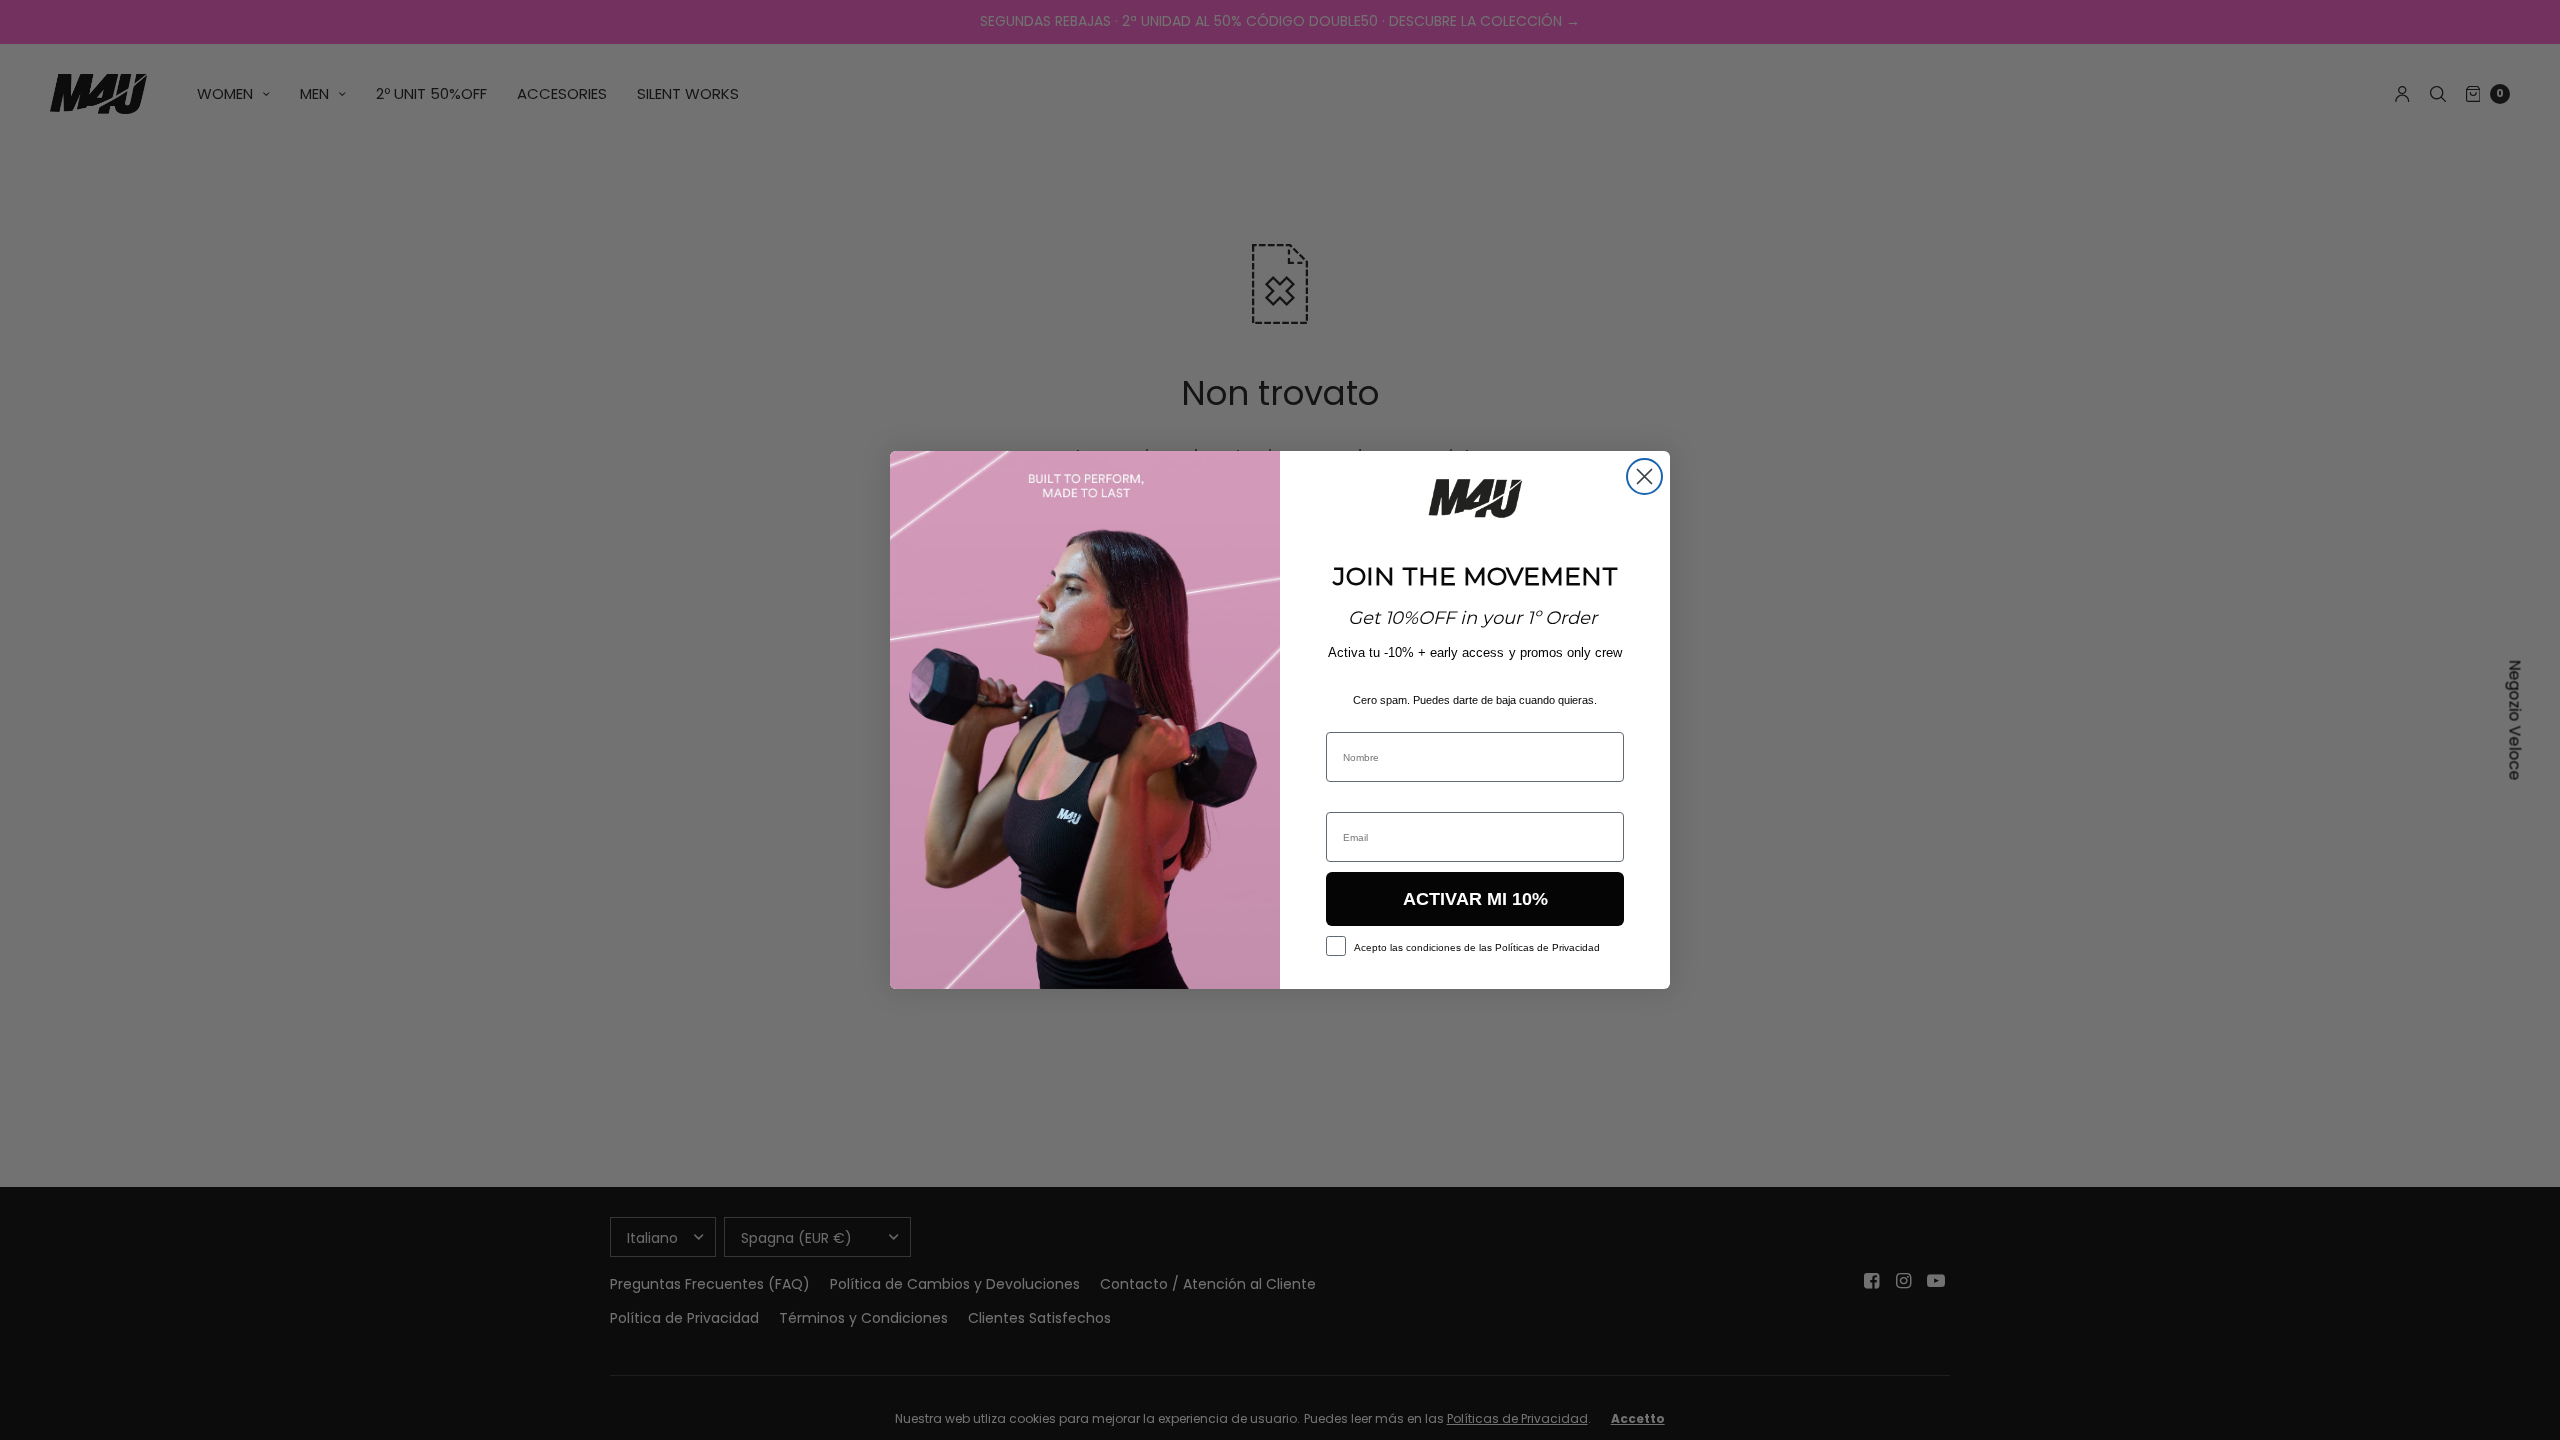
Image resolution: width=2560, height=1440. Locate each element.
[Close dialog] (1644, 476)
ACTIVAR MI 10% (1475, 899)
